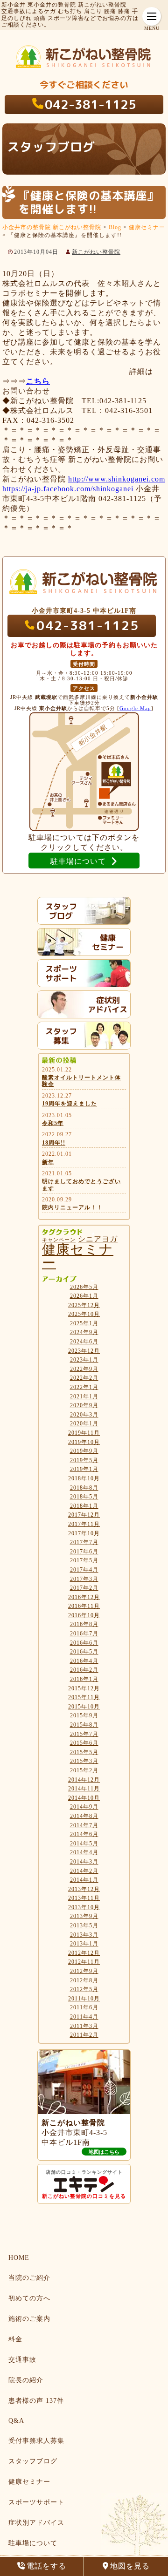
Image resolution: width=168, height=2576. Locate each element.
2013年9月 (84, 1916)
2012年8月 (84, 1980)
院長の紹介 (26, 2380)
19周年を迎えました (70, 1104)
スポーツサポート (36, 2502)
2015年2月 (84, 1770)
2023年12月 (84, 1351)
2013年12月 (84, 1889)
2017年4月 (84, 1570)
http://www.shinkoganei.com (117, 479)
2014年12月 (84, 1780)
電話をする (46, 2566)
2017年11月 (84, 1524)
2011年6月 (84, 2007)
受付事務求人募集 (36, 2441)
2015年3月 (84, 1761)
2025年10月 (84, 1314)
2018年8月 (84, 1488)
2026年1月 (84, 1296)
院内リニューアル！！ (72, 1207)
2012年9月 (84, 1971)
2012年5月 (84, 1989)
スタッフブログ (33, 2461)
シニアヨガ (98, 1239)
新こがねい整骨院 (96, 252)
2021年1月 (84, 1396)
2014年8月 (84, 1816)
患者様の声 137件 (36, 2401)
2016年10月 (84, 1615)
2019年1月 (84, 1469)
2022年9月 (84, 1369)
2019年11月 (84, 1433)
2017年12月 (84, 1515)
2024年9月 (84, 1332)
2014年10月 (84, 1798)
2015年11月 (84, 1697)
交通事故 (22, 2360)
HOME (19, 2258)
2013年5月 (84, 1925)
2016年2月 (84, 1670)
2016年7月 (84, 1634)
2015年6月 (84, 1743)
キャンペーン (59, 1240)
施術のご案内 (29, 2319)
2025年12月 (84, 1305)
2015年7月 (84, 1734)
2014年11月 (84, 1789)
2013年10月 (84, 1907)
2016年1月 (84, 1679)
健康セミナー (78, 1256)
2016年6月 (84, 1643)
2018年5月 (84, 1497)
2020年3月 (84, 1415)
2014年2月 (84, 1871)
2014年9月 (84, 1807)
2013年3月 (84, 1935)
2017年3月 (84, 1579)
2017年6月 (84, 1552)
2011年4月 (84, 2017)
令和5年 (53, 1123)
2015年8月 (84, 1725)
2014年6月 (84, 1834)
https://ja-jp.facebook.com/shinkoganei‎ (68, 489)
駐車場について (33, 2543)
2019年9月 (84, 1451)
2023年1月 (84, 1360)
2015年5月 (84, 1752)
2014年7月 (84, 1825)
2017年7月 (84, 1542)
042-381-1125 (91, 104)
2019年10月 (84, 1442)
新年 (48, 1162)
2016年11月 (84, 1606)
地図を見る (130, 2566)
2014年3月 (84, 1862)
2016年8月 (84, 1624)
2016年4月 (84, 1661)
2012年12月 (84, 1953)
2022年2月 (84, 1378)
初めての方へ (29, 2298)
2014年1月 (84, 1880)
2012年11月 (84, 1962)
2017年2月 (84, 1588)
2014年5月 (84, 1844)
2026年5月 (84, 1287)
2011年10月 (84, 1999)
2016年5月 (84, 1652)
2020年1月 (84, 1424)
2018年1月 (84, 1506)
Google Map (135, 708)
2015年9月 (84, 1715)
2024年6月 (84, 1342)
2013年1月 (84, 1944)
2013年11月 (84, 1898)
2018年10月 (84, 1478)
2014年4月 (84, 1852)
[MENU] (152, 16)
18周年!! (54, 1143)
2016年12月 (84, 1597)
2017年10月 (84, 1533)
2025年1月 (84, 1323)
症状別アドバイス (36, 2523)
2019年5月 (84, 1460)
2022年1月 (84, 1387)
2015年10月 (84, 1707)
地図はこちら (104, 2152)
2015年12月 (84, 1688)
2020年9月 (84, 1405)
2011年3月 (84, 2026)
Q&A (16, 2421)
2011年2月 (84, 2035)
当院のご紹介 (29, 2278)
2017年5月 (84, 1560)
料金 (15, 2339)
